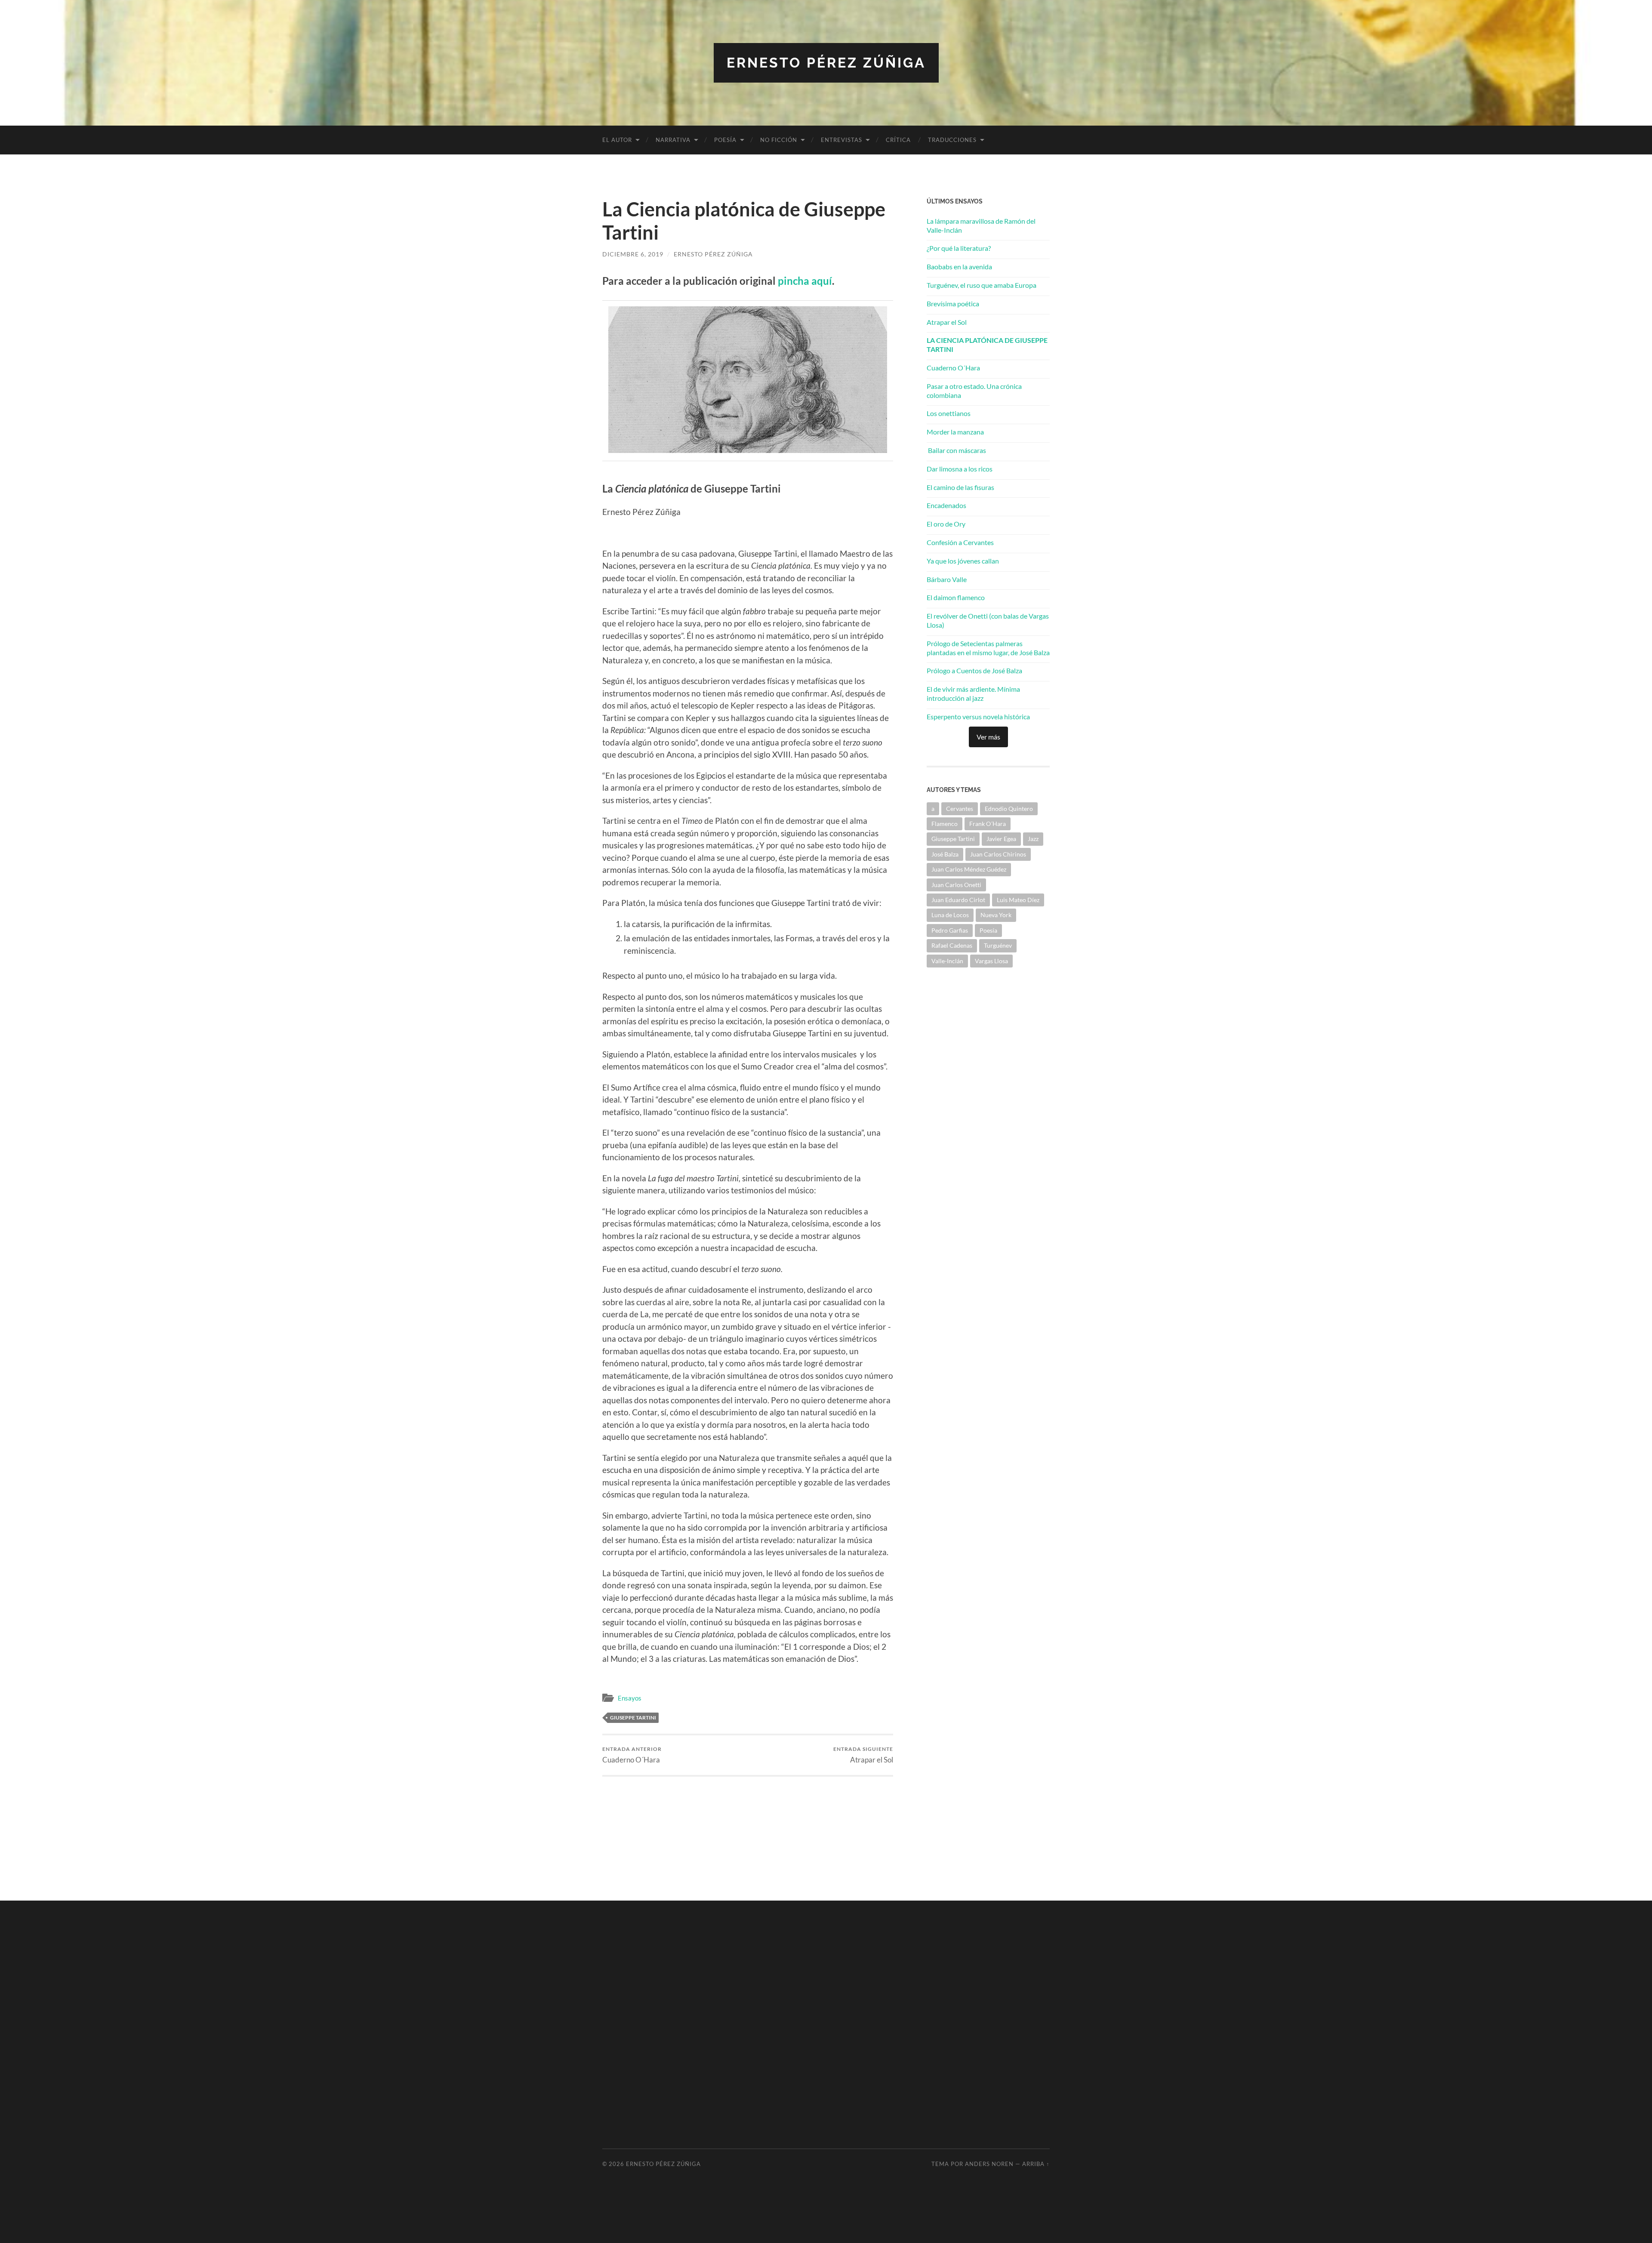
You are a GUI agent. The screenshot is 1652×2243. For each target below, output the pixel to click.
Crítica (898, 140)
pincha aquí (805, 281)
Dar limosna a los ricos (960, 469)
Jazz (1033, 839)
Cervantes (960, 809)
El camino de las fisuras (960, 487)
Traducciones (952, 140)
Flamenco (945, 824)
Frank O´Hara (988, 824)
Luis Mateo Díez (1018, 900)
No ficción (779, 140)
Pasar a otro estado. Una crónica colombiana (974, 391)
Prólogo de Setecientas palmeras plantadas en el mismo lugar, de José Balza (988, 648)
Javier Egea (1001, 839)
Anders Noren (989, 2164)
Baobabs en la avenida (959, 267)
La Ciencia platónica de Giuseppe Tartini (987, 345)
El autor (617, 140)
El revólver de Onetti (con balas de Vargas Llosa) (988, 620)
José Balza (945, 854)
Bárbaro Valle (947, 579)
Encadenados (946, 505)
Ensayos (630, 1698)
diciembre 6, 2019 (633, 254)
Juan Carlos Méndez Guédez (969, 869)
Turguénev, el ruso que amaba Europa (982, 285)
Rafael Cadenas (952, 945)
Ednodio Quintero (1009, 809)
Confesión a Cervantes (960, 542)
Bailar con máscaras (956, 450)
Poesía (725, 140)
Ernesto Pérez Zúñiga (826, 63)
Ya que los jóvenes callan (963, 561)
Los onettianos (949, 413)
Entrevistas (841, 140)
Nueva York (996, 915)
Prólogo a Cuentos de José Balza (974, 670)
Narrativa (673, 140)
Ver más (988, 737)
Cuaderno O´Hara (632, 1755)
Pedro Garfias (950, 930)
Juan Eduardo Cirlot (958, 900)
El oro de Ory (946, 524)
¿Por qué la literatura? (959, 248)
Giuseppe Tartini (633, 1718)
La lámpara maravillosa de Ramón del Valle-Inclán (981, 225)
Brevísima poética (953, 303)
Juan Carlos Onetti (956, 885)
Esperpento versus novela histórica (978, 716)
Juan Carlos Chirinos (998, 854)
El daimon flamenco (956, 597)
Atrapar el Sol (863, 1755)
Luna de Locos (950, 915)
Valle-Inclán (947, 961)
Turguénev (998, 945)
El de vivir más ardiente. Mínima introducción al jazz (973, 693)
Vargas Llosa (991, 961)
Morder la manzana (955, 432)
